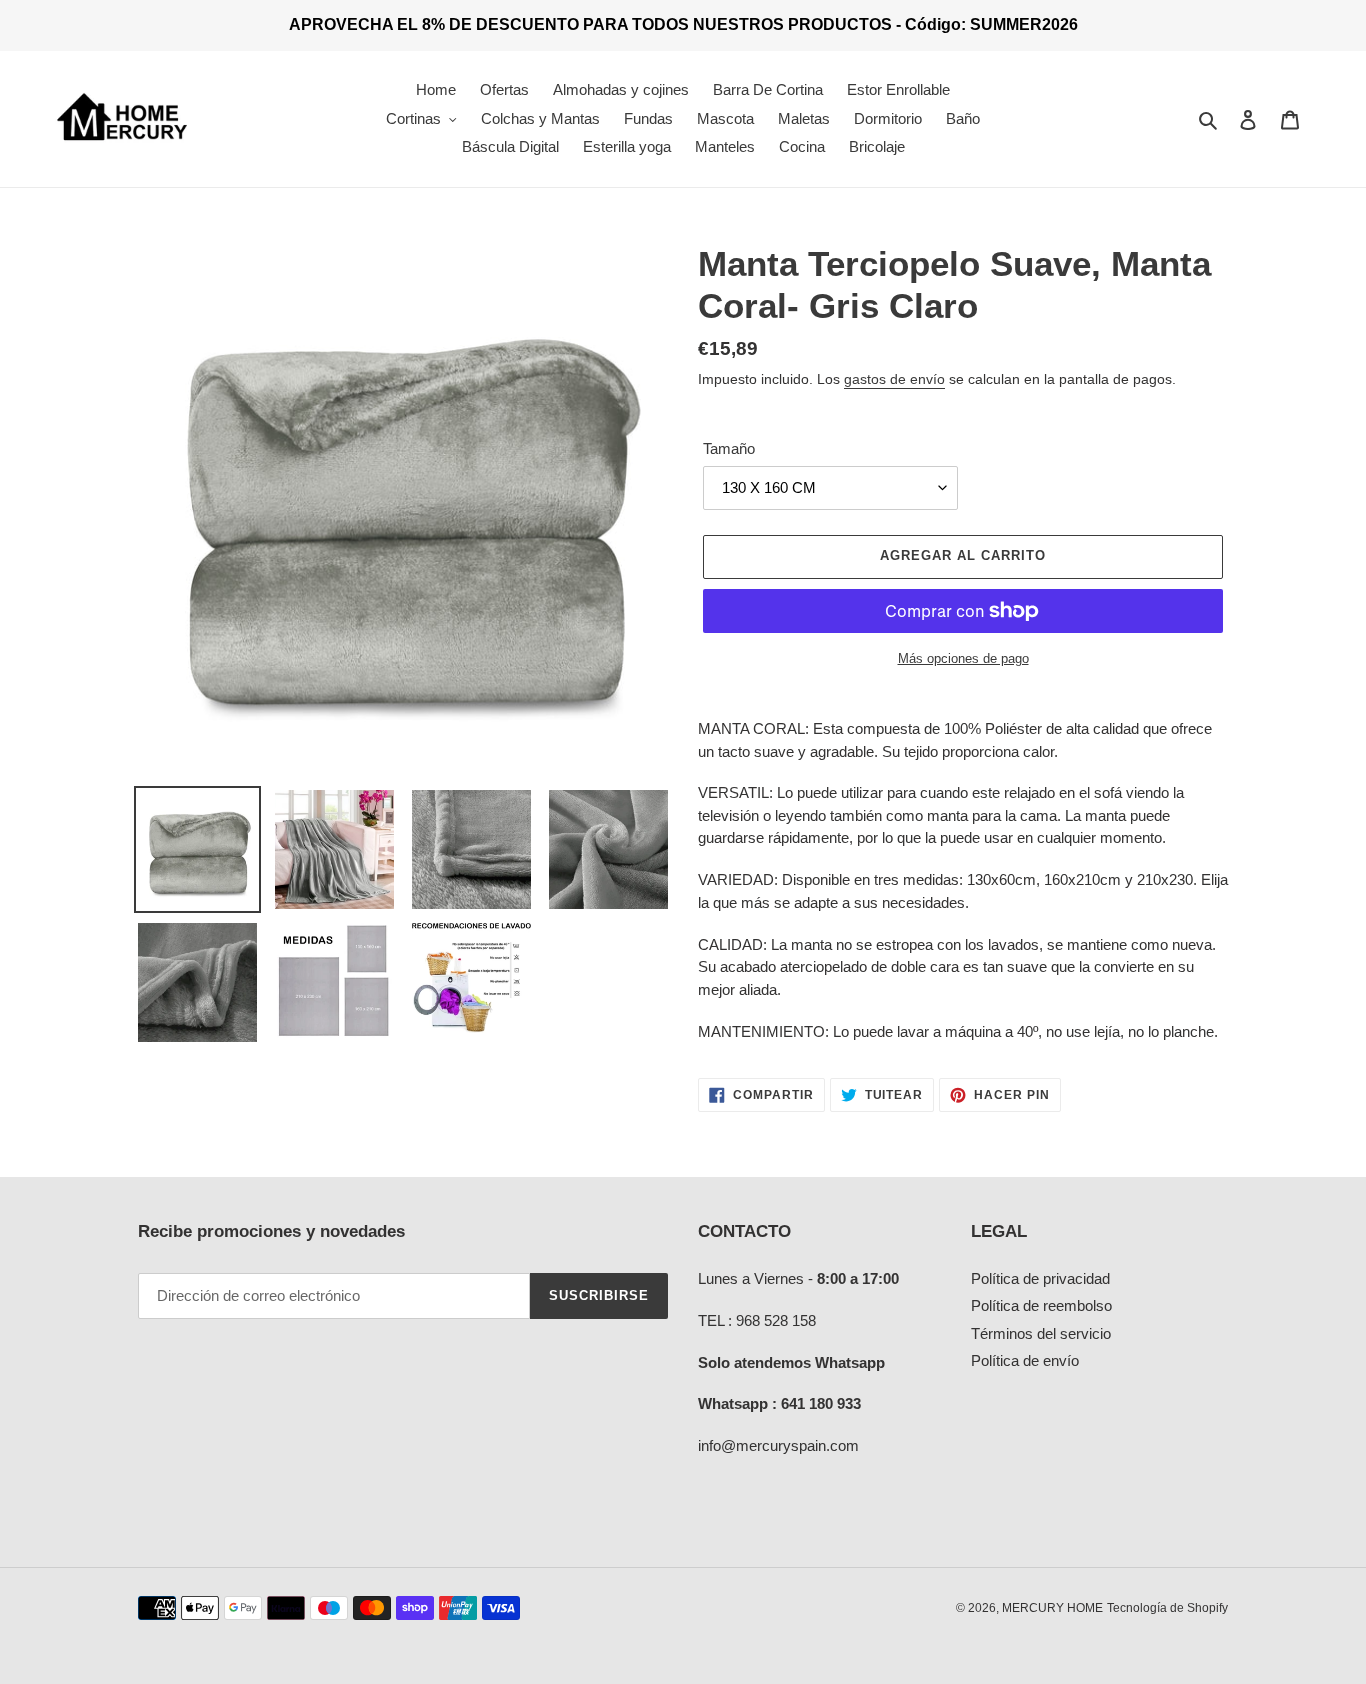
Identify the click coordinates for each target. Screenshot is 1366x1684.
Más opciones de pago (963, 658)
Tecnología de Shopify (1167, 1608)
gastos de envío (894, 379)
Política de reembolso (1041, 1305)
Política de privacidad (1040, 1278)
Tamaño (729, 448)
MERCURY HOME (1052, 1608)
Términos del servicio (1041, 1333)
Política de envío (1025, 1360)
